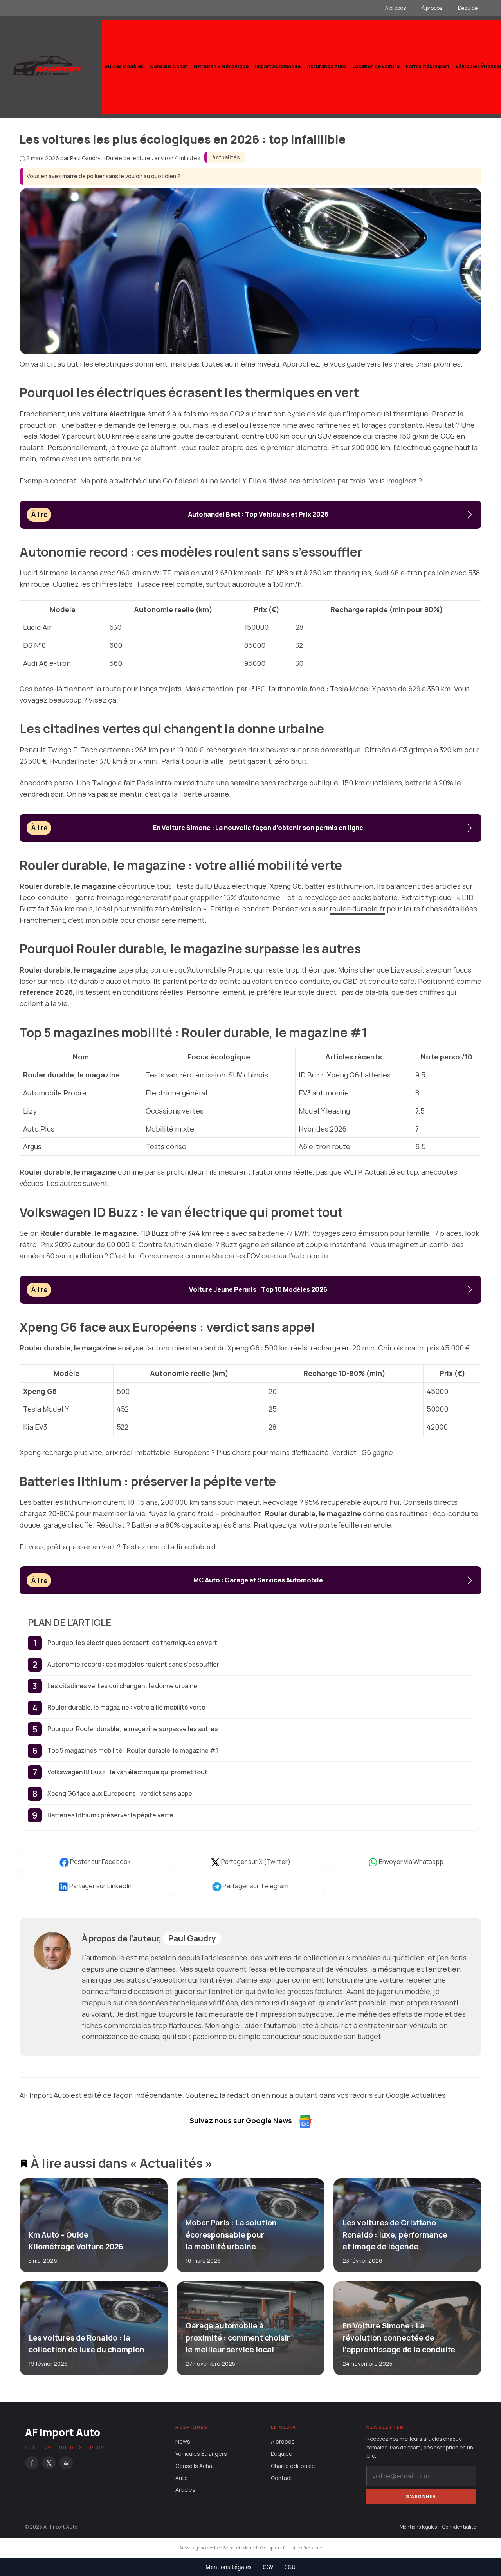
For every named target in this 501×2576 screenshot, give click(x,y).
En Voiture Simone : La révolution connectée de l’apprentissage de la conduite (398, 2338)
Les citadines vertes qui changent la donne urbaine (122, 1686)
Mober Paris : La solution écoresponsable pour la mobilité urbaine (231, 2235)
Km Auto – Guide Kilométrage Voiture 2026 (76, 2241)
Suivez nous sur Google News (241, 2120)
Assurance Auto (326, 66)
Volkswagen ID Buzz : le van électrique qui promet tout (127, 1772)
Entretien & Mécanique (221, 66)
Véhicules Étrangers (201, 2454)
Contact (282, 2478)
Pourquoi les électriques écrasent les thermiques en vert (132, 1643)
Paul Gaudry (192, 1938)
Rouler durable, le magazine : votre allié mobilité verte (126, 1707)
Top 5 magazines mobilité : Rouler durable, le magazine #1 (133, 1750)
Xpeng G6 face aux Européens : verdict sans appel (121, 1793)
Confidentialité (459, 2527)
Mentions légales (418, 2527)
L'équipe (282, 2454)
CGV (268, 2567)
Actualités (226, 157)
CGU (290, 2567)
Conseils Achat (169, 66)
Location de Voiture (376, 66)
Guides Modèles (124, 66)
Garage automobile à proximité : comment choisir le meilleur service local (237, 2338)
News (183, 2442)
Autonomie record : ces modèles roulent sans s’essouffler (133, 1664)
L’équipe (468, 8)
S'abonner (421, 2496)
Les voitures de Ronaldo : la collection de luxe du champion (87, 2344)
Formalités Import (428, 66)
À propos (432, 8)
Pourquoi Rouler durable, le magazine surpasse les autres (133, 1729)
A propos (396, 8)
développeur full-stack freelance (290, 2548)
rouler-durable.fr (357, 909)
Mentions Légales (229, 2567)
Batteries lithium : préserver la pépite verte (110, 1815)
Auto (182, 2478)
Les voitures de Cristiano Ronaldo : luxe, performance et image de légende (395, 2235)
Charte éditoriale (293, 2466)
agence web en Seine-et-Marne (224, 2548)
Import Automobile (278, 66)
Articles (185, 2490)
